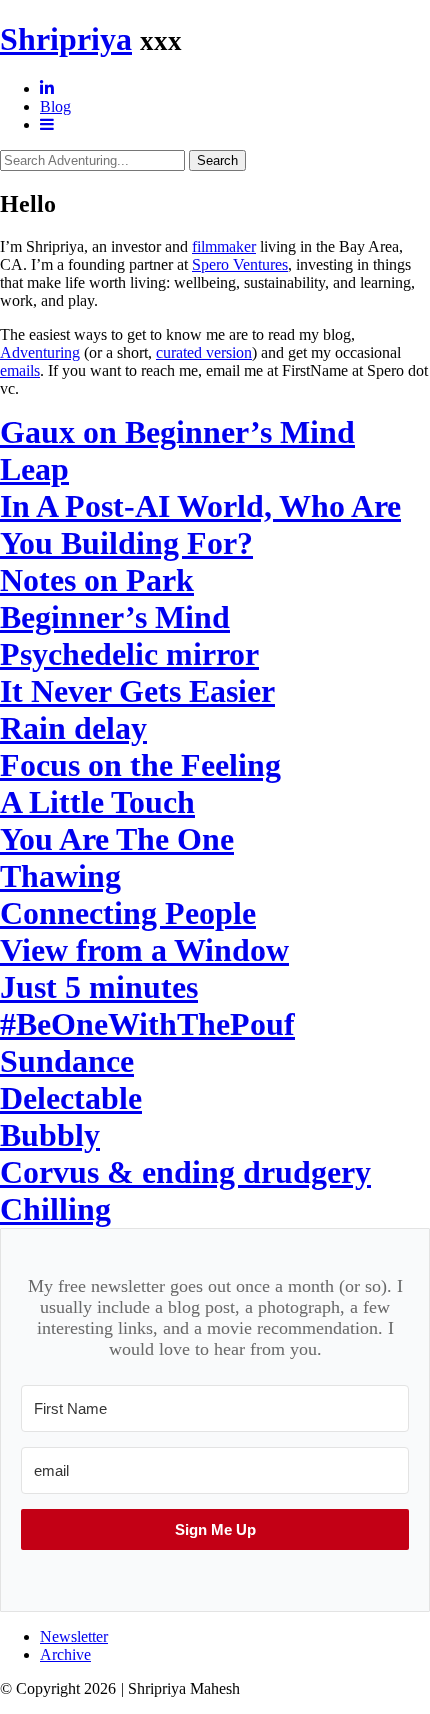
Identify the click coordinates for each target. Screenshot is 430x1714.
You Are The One (117, 839)
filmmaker (224, 246)
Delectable (71, 1098)
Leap (34, 469)
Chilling (55, 1209)
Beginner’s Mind (115, 617)
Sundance (67, 1061)
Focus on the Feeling (140, 765)
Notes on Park (97, 580)
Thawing (60, 876)
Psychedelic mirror (129, 654)
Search (217, 160)
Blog (55, 106)
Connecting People (128, 913)
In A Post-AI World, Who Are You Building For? (200, 524)
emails (20, 370)
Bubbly (50, 1135)
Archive (65, 1654)
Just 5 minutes (99, 987)
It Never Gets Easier (137, 691)
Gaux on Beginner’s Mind (177, 432)
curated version (204, 352)
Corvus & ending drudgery (185, 1172)
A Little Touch (97, 802)
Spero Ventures (240, 264)
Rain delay (73, 728)
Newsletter (74, 1636)
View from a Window (144, 950)
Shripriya (66, 39)
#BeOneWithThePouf (147, 1024)
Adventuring (40, 352)
